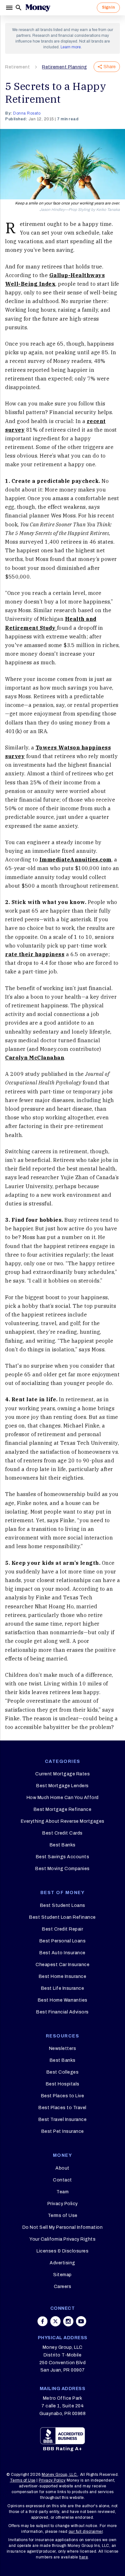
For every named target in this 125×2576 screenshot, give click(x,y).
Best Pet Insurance (63, 2131)
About (63, 2168)
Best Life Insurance (63, 1988)
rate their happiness (35, 954)
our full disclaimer (86, 2532)
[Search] (19, 8)
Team (63, 2192)
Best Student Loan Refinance (63, 1917)
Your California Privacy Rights (63, 2239)
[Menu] (10, 8)
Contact (63, 2180)
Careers (63, 2287)
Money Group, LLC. (60, 2475)
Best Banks (63, 1845)
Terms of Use (63, 2216)
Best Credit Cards (63, 1833)
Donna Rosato (27, 113)
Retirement (17, 67)
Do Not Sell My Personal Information (63, 2227)
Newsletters (63, 2048)
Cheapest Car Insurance (63, 1965)
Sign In (108, 7)
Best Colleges (63, 2072)
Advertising (63, 2263)
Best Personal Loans (63, 1941)
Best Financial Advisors (63, 2012)
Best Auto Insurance (63, 1953)
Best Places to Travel (63, 2108)
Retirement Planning (65, 67)
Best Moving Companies (63, 1869)
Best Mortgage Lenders (63, 1786)
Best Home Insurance (63, 1976)
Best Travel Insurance (63, 2120)
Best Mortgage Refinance (63, 1809)
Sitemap (63, 2275)
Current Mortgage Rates (63, 1774)
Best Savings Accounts (63, 1857)
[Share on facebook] (43, 2321)
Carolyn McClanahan (35, 1058)
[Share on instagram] (68, 2321)
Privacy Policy (63, 2204)
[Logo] (38, 8)
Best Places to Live (63, 2096)
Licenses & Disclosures (63, 2251)
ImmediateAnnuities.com (75, 860)
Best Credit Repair (63, 1929)
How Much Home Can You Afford (63, 1798)
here (83, 2557)
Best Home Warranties (63, 2000)
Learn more (71, 47)
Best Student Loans (63, 1905)
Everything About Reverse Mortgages (63, 1821)
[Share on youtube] (81, 2321)
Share (110, 67)
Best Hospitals (63, 2084)
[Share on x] (55, 2321)
